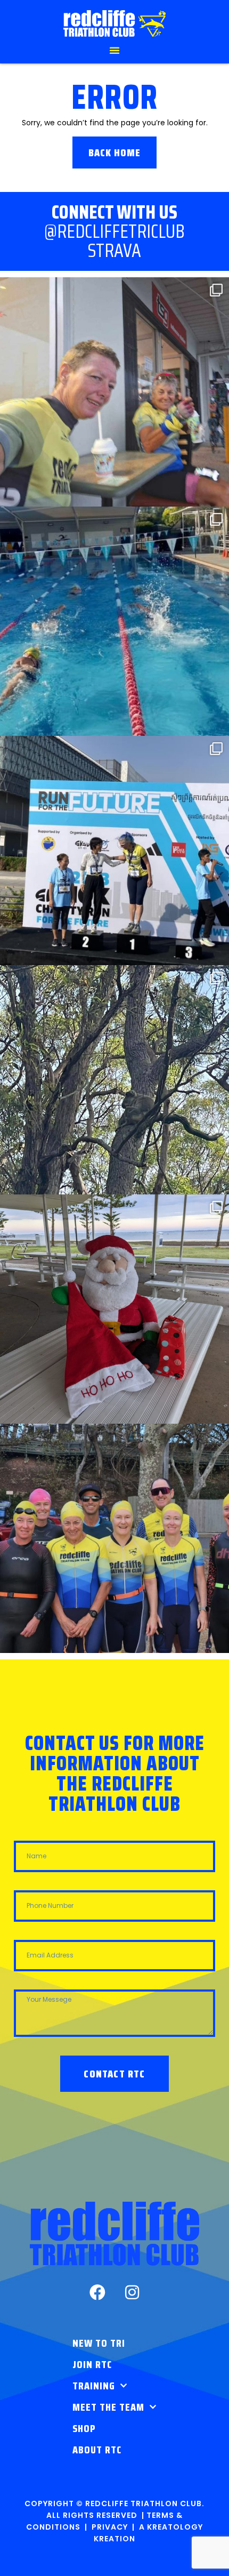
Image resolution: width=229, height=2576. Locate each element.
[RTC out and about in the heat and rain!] (114, 392)
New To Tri (99, 2343)
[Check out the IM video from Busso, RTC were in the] (114, 1538)
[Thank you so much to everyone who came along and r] (114, 1309)
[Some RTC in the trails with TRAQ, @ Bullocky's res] (114, 1080)
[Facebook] (97, 2292)
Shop (84, 2428)
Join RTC (92, 2364)
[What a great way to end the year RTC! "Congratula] (114, 621)
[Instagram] (132, 2292)
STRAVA (114, 250)
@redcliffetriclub (114, 231)
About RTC (97, 2450)
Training (94, 2386)
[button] (114, 50)
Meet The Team (108, 2407)
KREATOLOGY (175, 2527)
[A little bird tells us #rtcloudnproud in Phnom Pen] (114, 850)
